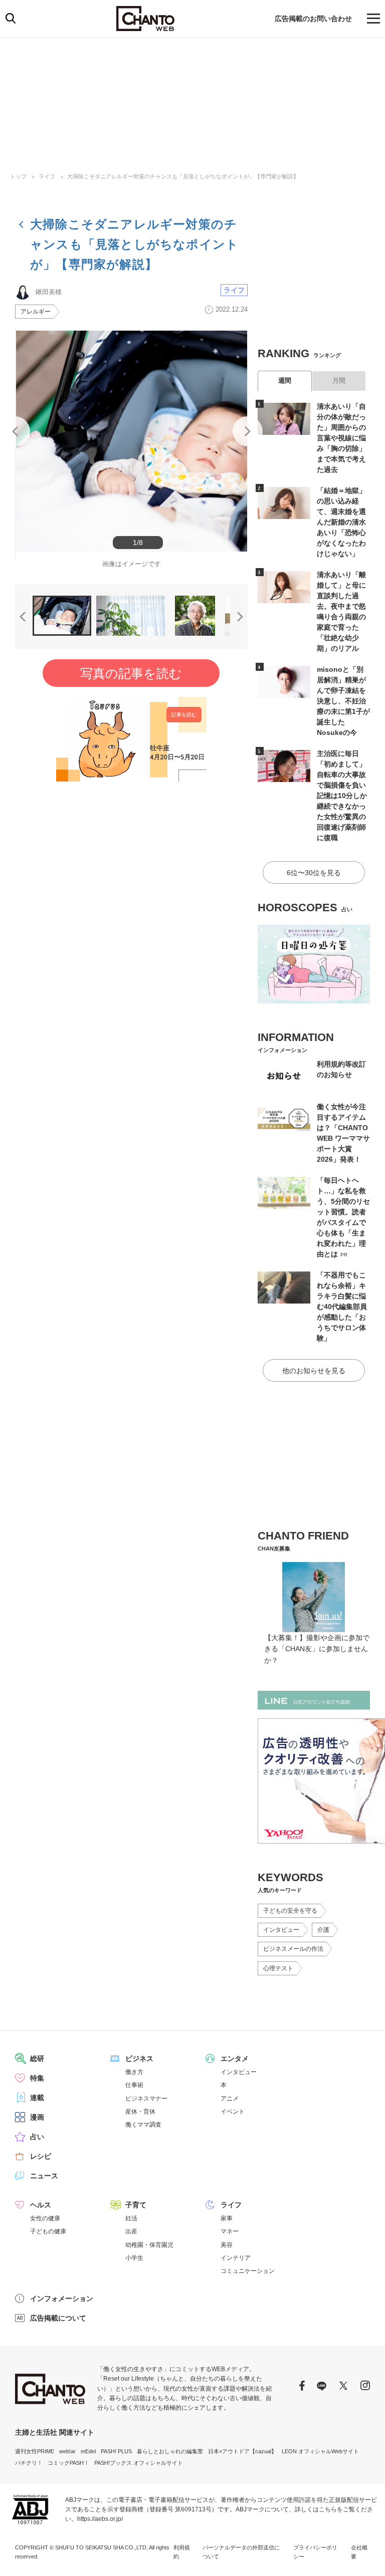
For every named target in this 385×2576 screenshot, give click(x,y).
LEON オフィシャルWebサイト (320, 2451)
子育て (136, 2205)
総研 (37, 2058)
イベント (233, 2112)
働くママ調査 (143, 2125)
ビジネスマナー (146, 2099)
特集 (37, 2078)
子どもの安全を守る (290, 1911)
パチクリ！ (29, 2463)
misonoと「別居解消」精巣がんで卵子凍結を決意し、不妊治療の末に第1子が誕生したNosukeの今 (343, 701)
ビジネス (139, 2058)
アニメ (230, 2099)
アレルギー (36, 312)
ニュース (44, 2176)
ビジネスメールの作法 (293, 1949)
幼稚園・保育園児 (149, 2245)
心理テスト (278, 1968)
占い (37, 2137)
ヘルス (41, 2205)
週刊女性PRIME (35, 2451)
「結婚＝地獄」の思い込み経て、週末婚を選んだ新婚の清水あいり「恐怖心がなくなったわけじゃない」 (341, 522)
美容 (227, 2245)
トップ (18, 176)
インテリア (236, 2258)
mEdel (88, 2451)
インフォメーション (62, 2298)
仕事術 (134, 2085)
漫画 (37, 2117)
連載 (37, 2098)
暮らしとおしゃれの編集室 (170, 2451)
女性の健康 (45, 2218)
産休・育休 (140, 2112)
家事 (227, 2218)
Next (248, 431)
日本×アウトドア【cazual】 (242, 2451)
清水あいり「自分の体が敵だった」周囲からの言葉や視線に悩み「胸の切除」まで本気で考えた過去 (341, 438)
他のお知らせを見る (314, 1371)
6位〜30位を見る (314, 873)
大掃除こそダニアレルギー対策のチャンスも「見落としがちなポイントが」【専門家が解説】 (183, 176)
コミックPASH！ (68, 2463)
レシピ (41, 2156)
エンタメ (235, 2058)
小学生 (134, 2258)
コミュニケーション (248, 2271)
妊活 (131, 2218)
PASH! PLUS (116, 2451)
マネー (230, 2231)
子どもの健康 (48, 2231)
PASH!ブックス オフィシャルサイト (139, 2463)
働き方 (134, 2072)
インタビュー (281, 1930)
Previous (15, 431)
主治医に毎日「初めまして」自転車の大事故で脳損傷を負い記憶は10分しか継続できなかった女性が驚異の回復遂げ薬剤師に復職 (342, 796)
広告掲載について (58, 2318)
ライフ (47, 176)
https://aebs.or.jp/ (100, 2519)
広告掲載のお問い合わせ (313, 19)
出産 (131, 2231)
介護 (323, 1930)
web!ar (67, 2451)
